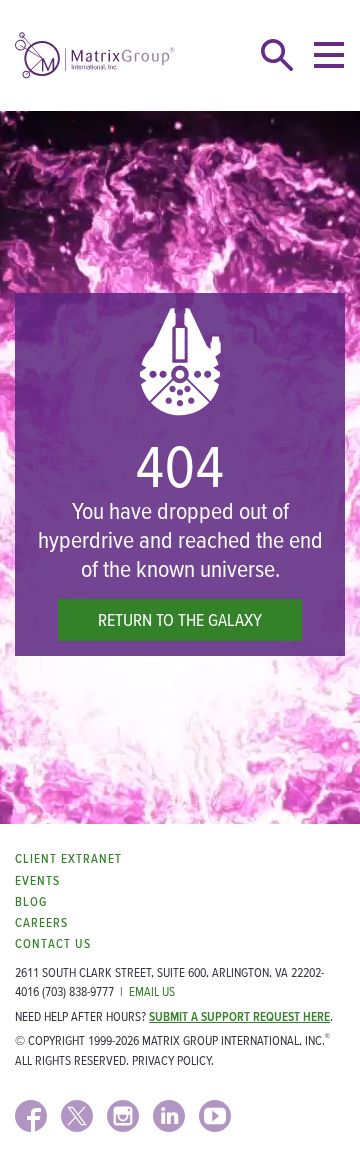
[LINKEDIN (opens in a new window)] (169, 1116)
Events (37, 880)
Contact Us (53, 943)
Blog (31, 901)
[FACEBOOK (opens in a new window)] (31, 1116)
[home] (95, 56)
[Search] (277, 55)
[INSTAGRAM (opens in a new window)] (123, 1116)
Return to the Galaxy (180, 619)
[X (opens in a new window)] (77, 1116)
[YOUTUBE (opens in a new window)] (215, 1116)
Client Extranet (68, 858)
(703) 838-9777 (78, 991)
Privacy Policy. (173, 1060)
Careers (41, 922)
